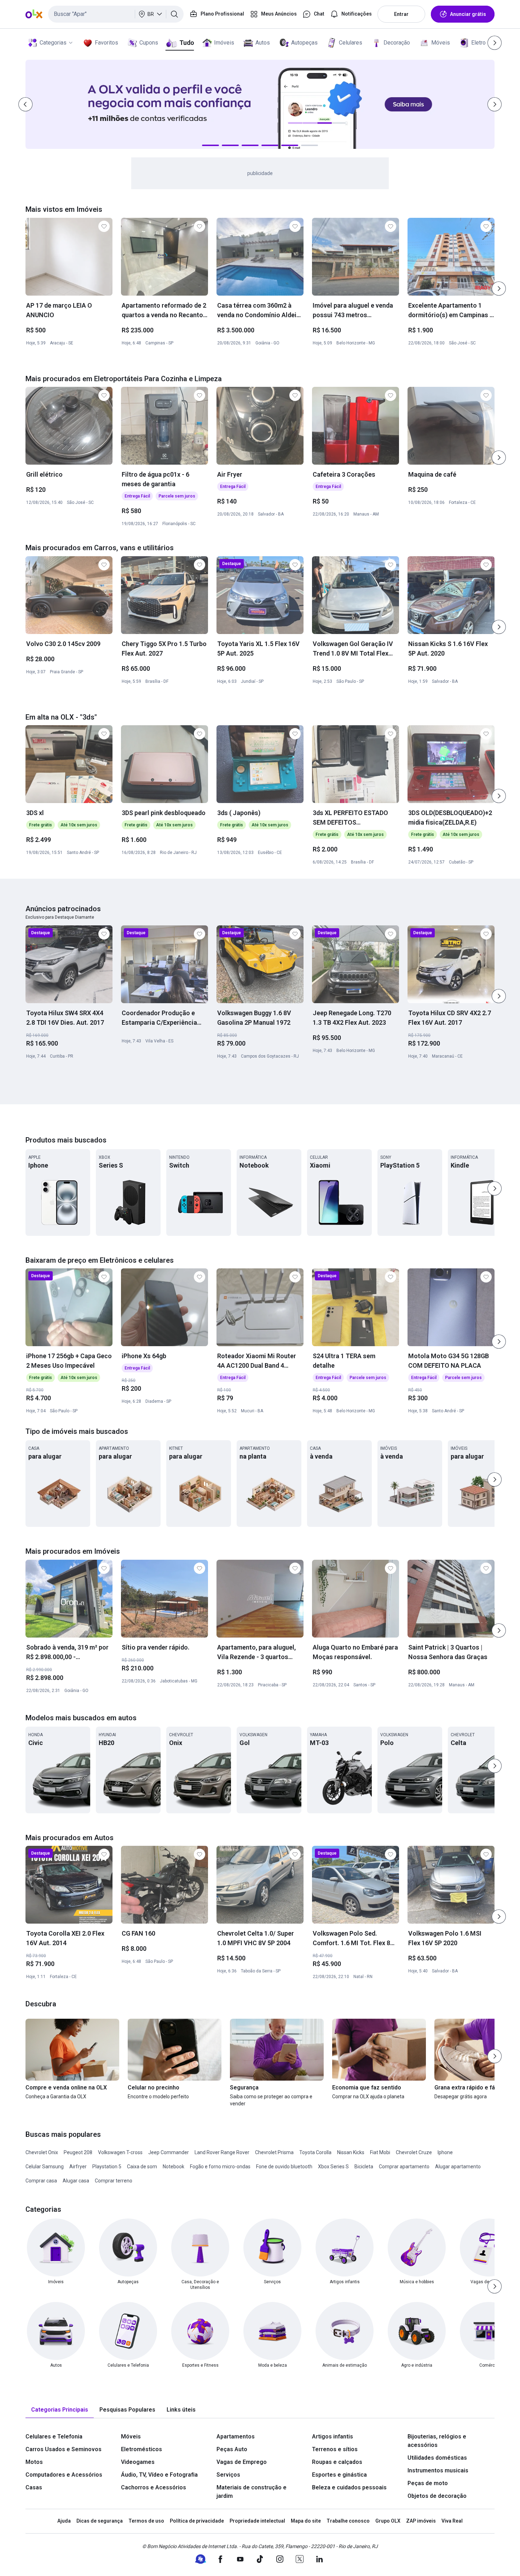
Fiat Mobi (380, 2152)
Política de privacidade (197, 2521)
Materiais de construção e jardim (252, 2492)
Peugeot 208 (78, 2152)
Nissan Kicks (351, 2152)
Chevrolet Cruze (414, 2152)
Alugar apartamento (458, 2167)
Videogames (138, 2462)
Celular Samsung (45, 2167)
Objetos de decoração (437, 2496)
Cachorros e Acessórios (154, 2487)
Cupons (149, 43)
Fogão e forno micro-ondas (220, 2167)
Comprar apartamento (404, 2167)
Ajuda (64, 2521)
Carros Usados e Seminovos (63, 2449)
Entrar (401, 14)
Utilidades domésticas (437, 2458)
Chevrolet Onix (42, 2152)
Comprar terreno (114, 2181)
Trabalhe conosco (348, 2521)
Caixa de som (142, 2167)
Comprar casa (41, 2181)
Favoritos (106, 43)
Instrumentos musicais (438, 2470)
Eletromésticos (141, 2449)
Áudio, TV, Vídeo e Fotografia (159, 2475)
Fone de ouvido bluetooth (284, 2167)
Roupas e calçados (337, 2462)
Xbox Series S (333, 2167)
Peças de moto (428, 2483)
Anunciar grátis (468, 14)
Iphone (445, 2152)
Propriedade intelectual (257, 2521)
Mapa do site (306, 2521)
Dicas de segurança (100, 2521)
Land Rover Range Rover (222, 2152)
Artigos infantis (333, 2437)
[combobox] (116, 14)
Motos (34, 2462)
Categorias (53, 43)
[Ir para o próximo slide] (499, 289)
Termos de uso (146, 2521)
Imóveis (224, 43)
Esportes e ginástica (339, 2475)
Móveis (441, 43)
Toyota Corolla (315, 2152)
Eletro (478, 43)
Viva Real (452, 2521)
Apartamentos (236, 2437)
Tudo (187, 43)
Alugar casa (76, 2181)
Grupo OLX (388, 2521)
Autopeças (304, 43)
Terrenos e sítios (335, 2449)
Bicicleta (364, 2167)
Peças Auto (232, 2449)
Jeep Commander (169, 2152)
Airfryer (78, 2167)
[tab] (60, 2410)
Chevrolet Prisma (274, 2152)
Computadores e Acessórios (64, 2475)
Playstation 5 (107, 2167)
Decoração (397, 43)
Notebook (174, 2167)
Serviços (228, 2475)
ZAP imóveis (421, 2521)
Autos (263, 43)
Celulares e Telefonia (54, 2437)
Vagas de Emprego (242, 2462)
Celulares (351, 43)
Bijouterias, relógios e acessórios (437, 2441)
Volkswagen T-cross (120, 2152)
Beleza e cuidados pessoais (349, 2487)
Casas (34, 2487)
